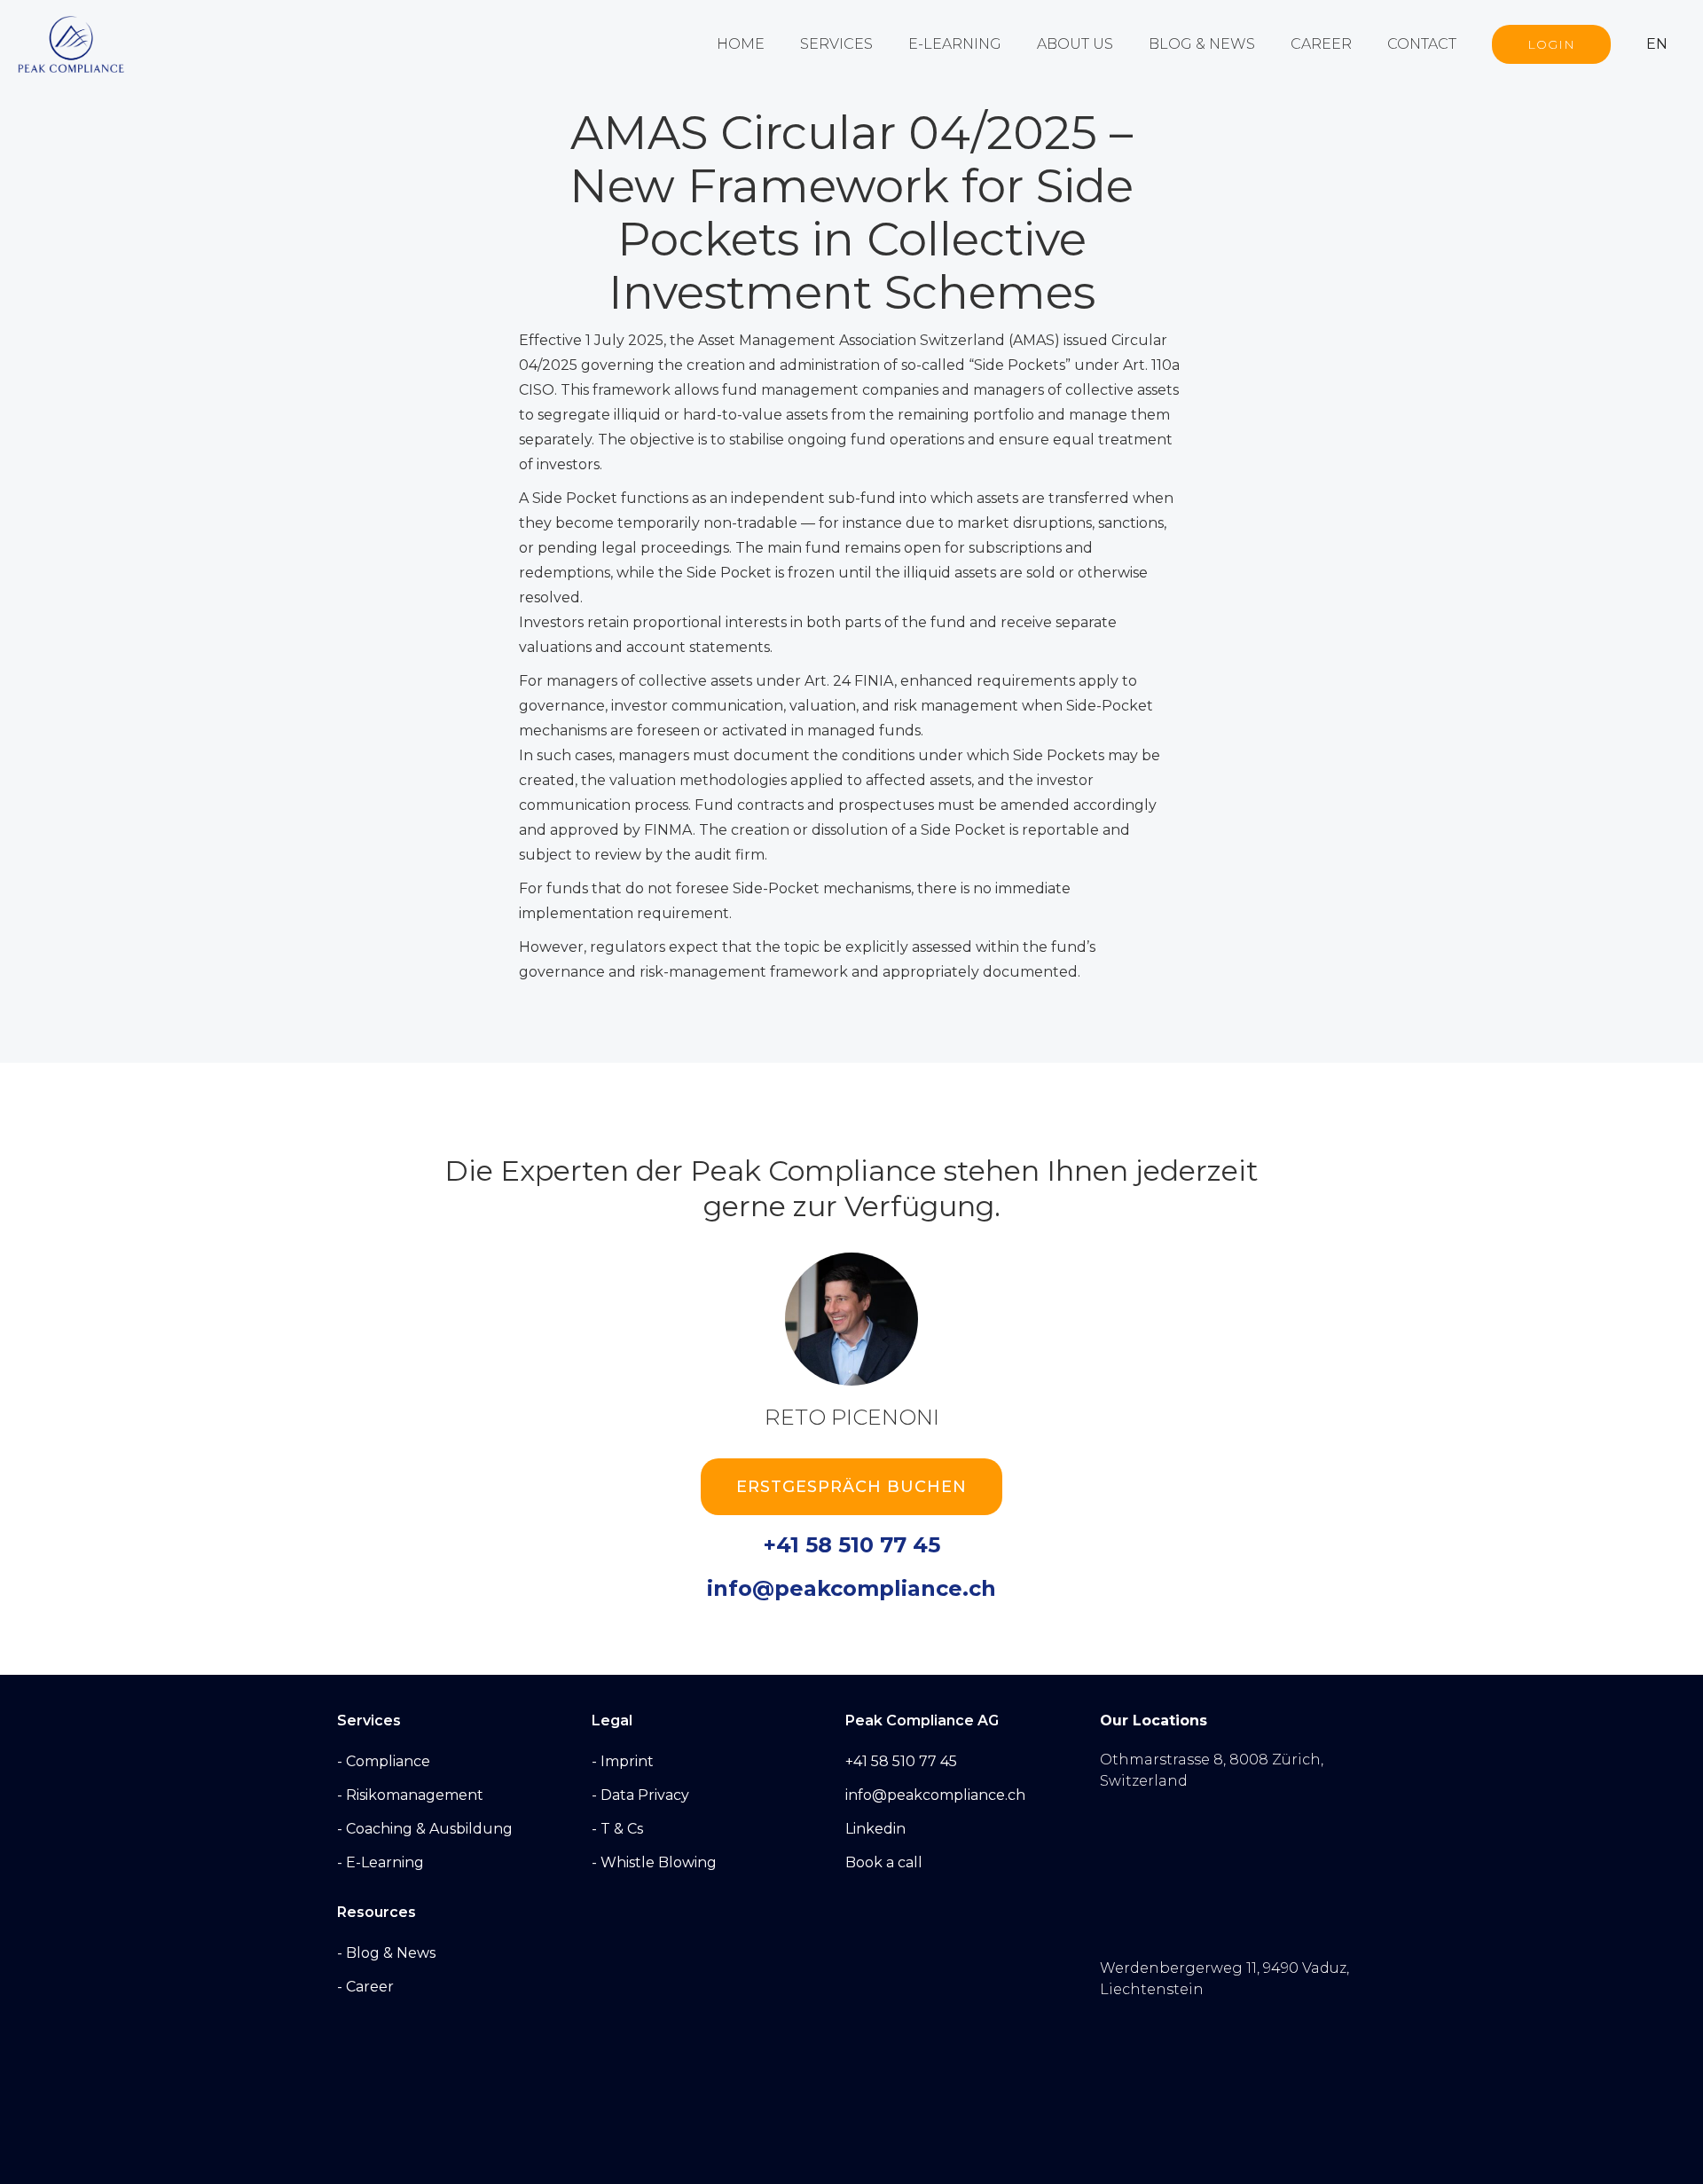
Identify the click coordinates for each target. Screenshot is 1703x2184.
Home (741, 44)
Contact (1422, 44)
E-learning (955, 44)
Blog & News (1202, 44)
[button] (1666, 44)
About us (1075, 44)
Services (836, 44)
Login (1551, 44)
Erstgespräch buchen (851, 1487)
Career (1321, 44)
